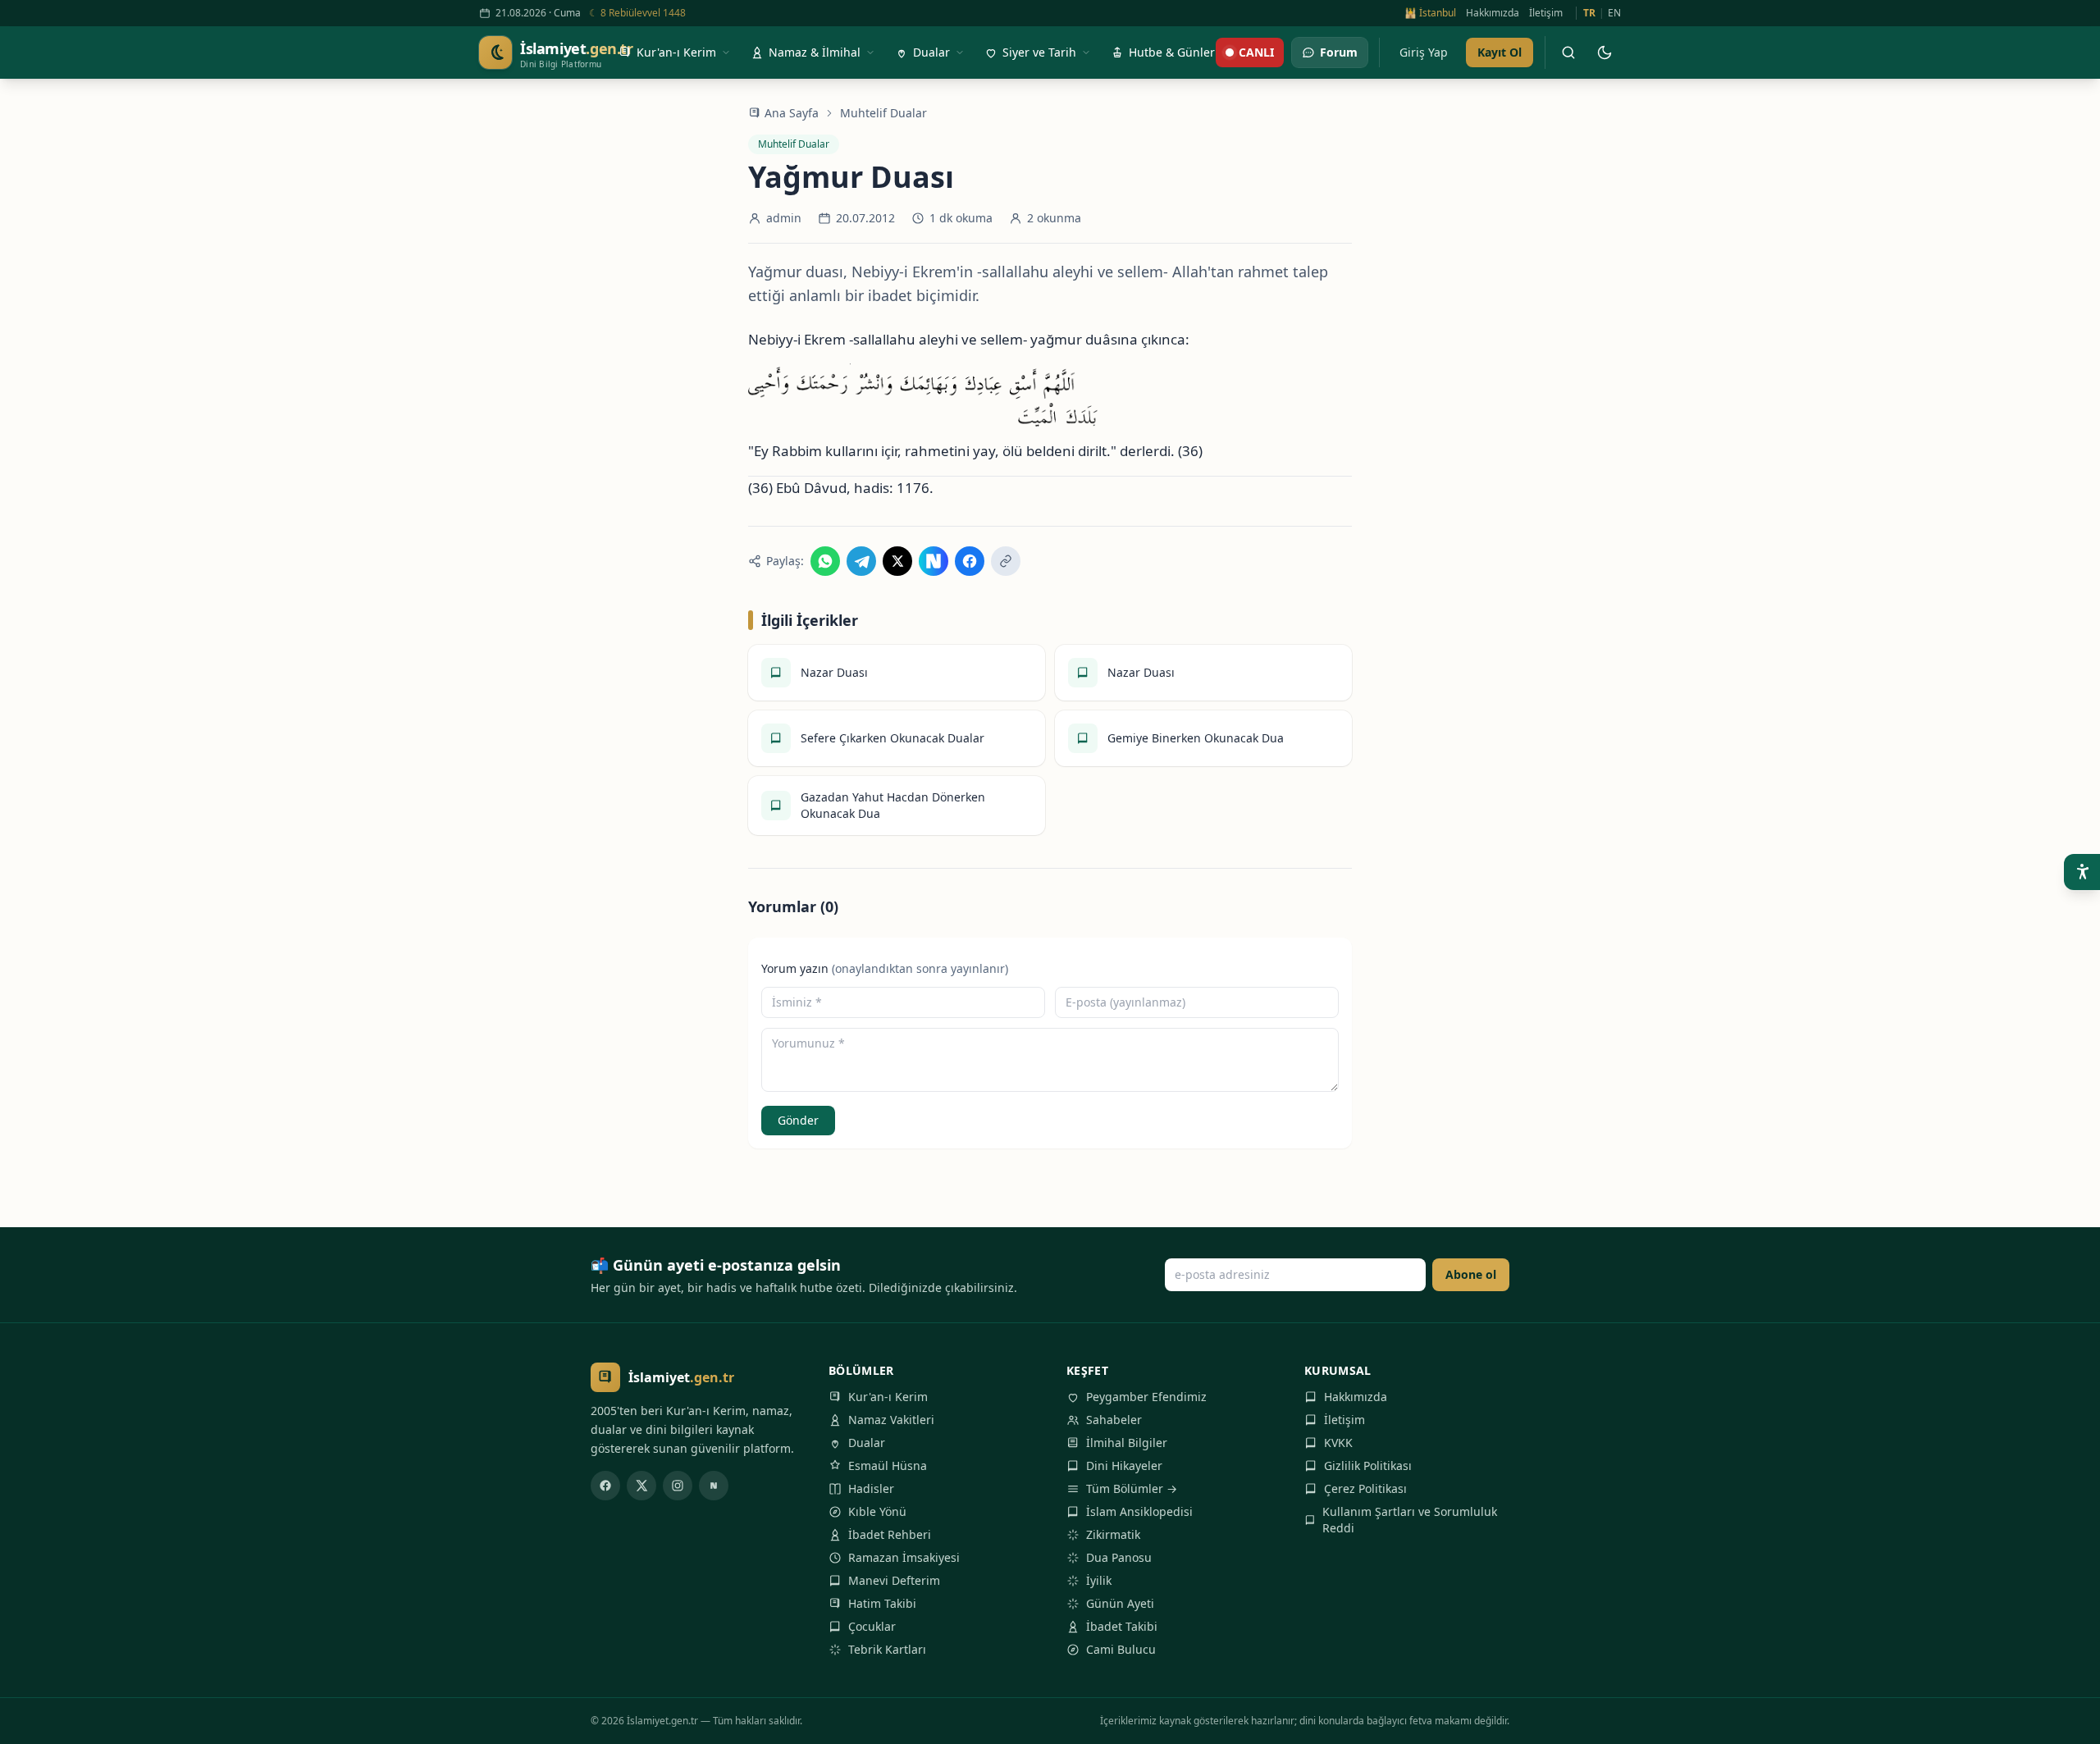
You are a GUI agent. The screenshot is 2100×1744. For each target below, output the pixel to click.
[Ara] (1568, 53)
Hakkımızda (1493, 13)
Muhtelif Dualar (883, 113)
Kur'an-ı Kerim (888, 1397)
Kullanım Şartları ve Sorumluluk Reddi (1410, 1520)
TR (1589, 13)
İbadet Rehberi (890, 1534)
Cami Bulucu (1121, 1649)
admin (784, 218)
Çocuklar (872, 1626)
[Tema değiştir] (1605, 53)
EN (1614, 13)
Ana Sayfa (792, 113)
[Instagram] (678, 1486)
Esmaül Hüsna (888, 1466)
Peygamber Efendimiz (1146, 1397)
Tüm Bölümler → (1132, 1488)
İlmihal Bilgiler (1127, 1443)
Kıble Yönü (877, 1511)
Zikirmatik (1113, 1534)
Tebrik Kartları (887, 1649)
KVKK (1338, 1443)
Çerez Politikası (1365, 1488)
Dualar (867, 1443)
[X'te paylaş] (897, 561)
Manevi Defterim (894, 1580)
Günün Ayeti (1120, 1603)
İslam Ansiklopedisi (1139, 1511)
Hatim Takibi (882, 1603)
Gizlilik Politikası (1368, 1466)
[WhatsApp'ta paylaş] (825, 561)
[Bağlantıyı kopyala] (1006, 561)
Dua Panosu (1119, 1557)
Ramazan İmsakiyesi (904, 1557)
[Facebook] (605, 1486)
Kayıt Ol (1500, 52)
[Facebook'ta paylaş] (970, 561)
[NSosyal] (714, 1486)
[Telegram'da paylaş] (861, 561)
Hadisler (871, 1488)
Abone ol (1471, 1274)
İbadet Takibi (1122, 1626)
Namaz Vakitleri (891, 1420)
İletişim (1546, 13)
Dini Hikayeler (1124, 1466)
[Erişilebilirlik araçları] (2082, 872)
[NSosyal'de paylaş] (934, 561)
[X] (641, 1486)
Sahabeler (1114, 1420)
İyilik (1099, 1580)
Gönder (798, 1120)
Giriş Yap (1424, 52)
